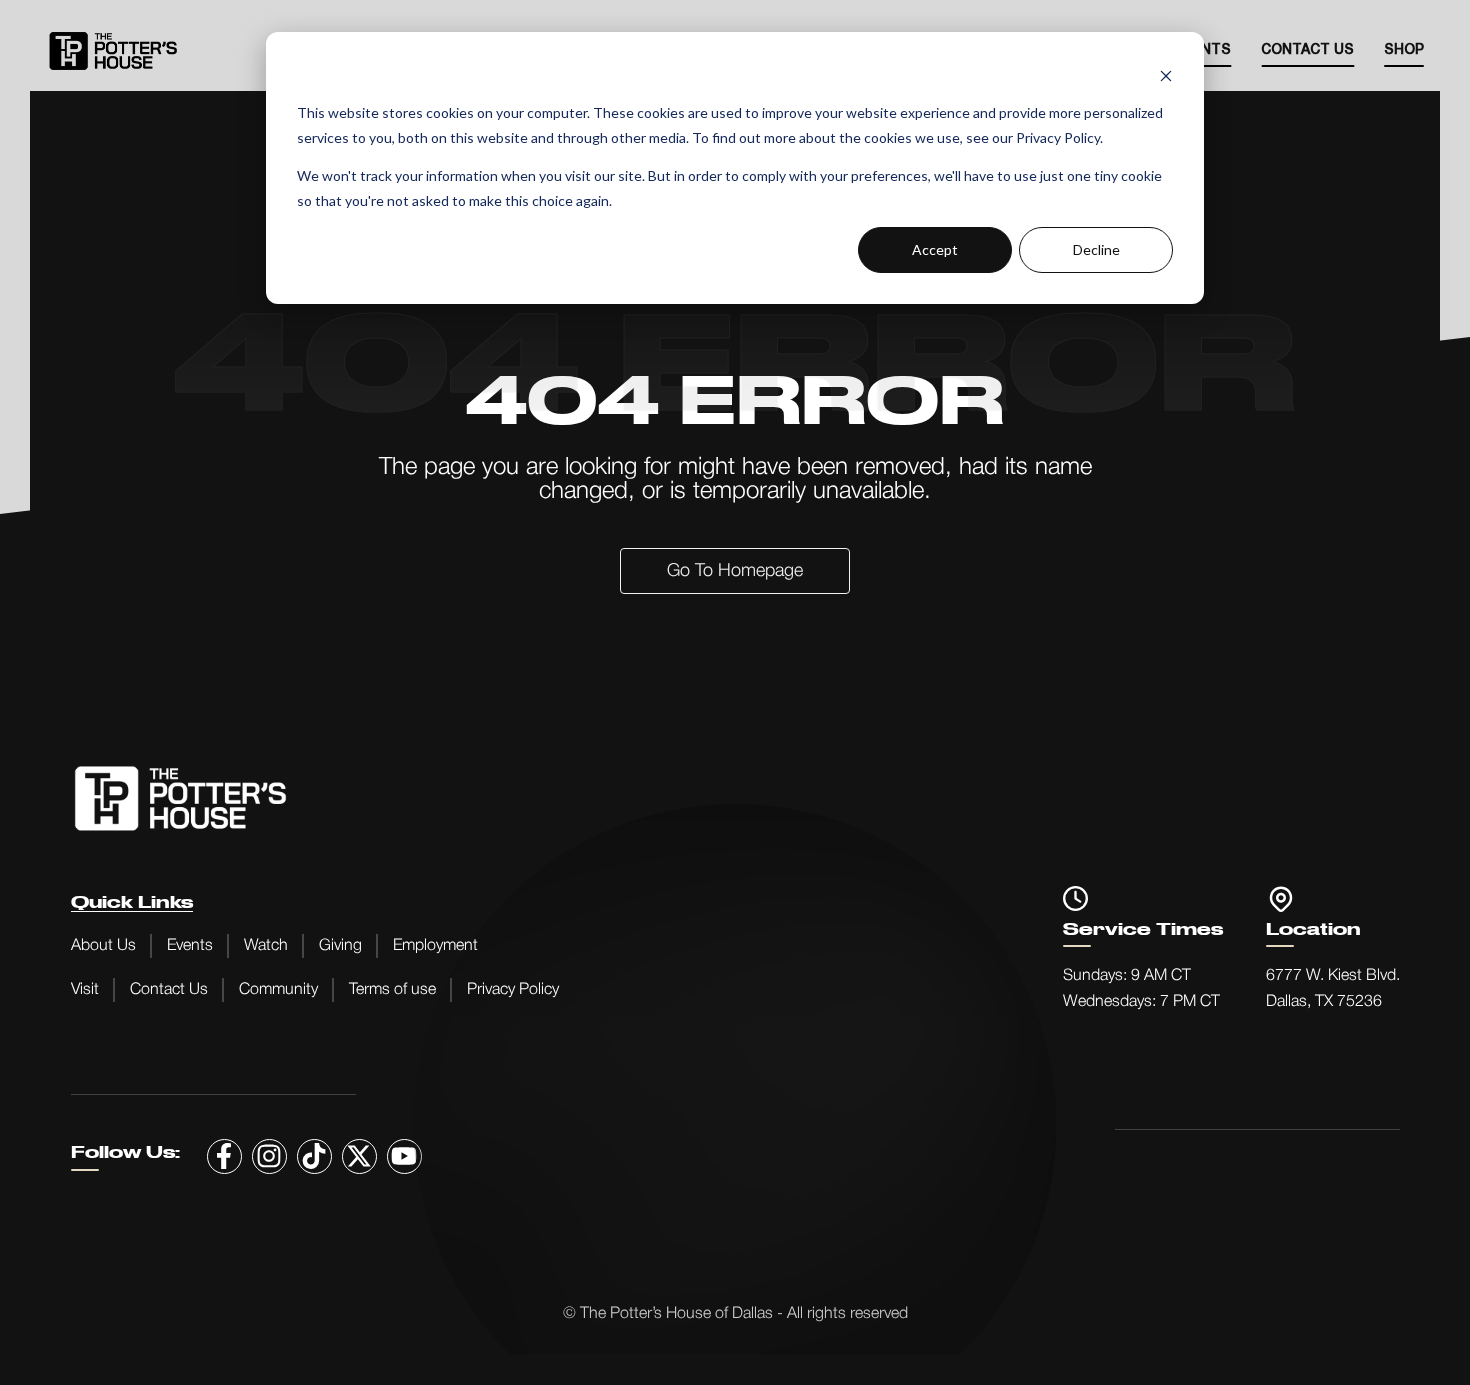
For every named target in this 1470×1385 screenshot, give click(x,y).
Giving (340, 946)
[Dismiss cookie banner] (1166, 75)
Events (190, 946)
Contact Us (1307, 50)
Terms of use (392, 990)
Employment (435, 946)
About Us (103, 946)
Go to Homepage (735, 571)
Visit (85, 990)
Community (278, 990)
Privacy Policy (513, 990)
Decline (1096, 249)
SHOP (1404, 50)
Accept (935, 249)
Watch (266, 946)
